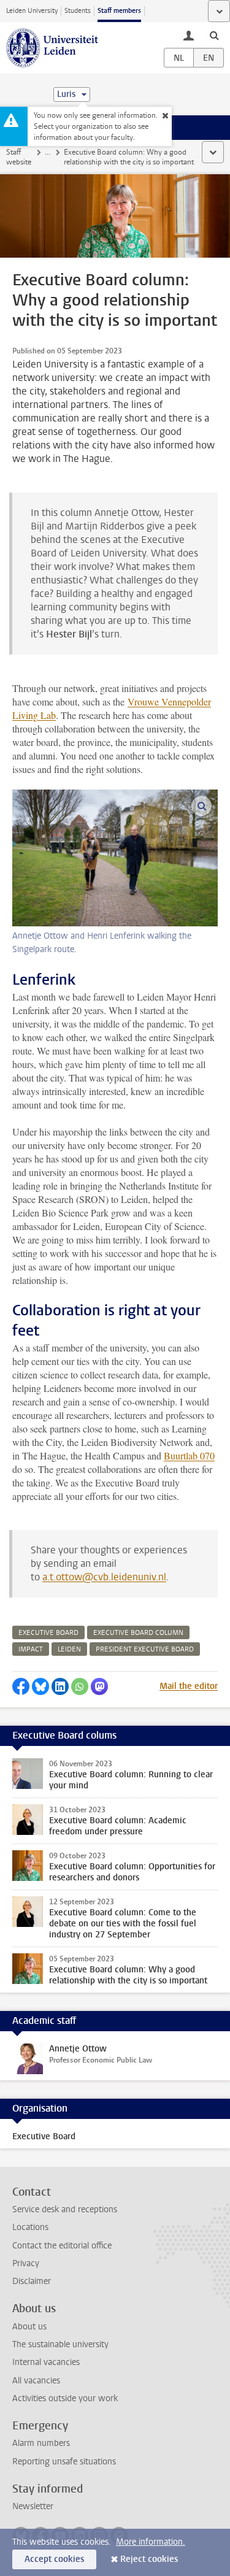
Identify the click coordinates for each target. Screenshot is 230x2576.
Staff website (19, 157)
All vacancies (36, 2381)
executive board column (138, 1633)
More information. (151, 2542)
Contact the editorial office (62, 2246)
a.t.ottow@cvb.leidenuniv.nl (104, 1577)
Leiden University (32, 11)
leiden (69, 1649)
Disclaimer (32, 2281)
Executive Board (44, 2136)
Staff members (119, 11)
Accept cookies (54, 2559)
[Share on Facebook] (21, 1686)
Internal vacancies (46, 2362)
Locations (30, 2227)
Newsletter (33, 2506)
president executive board (145, 1649)
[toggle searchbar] (214, 35)
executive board (48, 1633)
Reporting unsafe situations (64, 2462)
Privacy (26, 2263)
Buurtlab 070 (189, 1455)
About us (29, 2327)
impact (31, 1649)
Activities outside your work (65, 2398)
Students (78, 11)
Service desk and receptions (65, 2209)
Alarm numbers (41, 2443)
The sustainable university (60, 2344)
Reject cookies (149, 2559)
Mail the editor (189, 1686)
